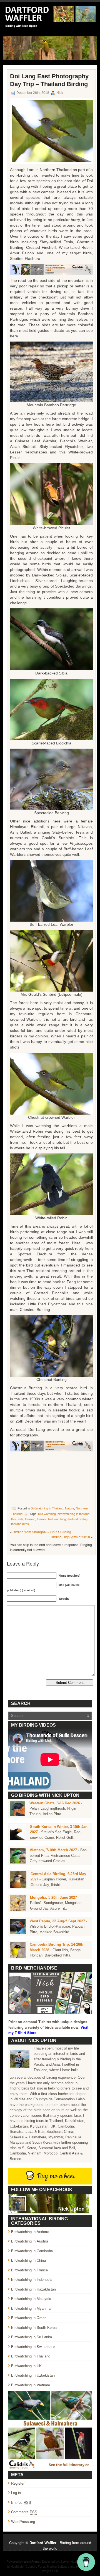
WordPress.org (23, 2521)
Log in (16, 2493)
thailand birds (20, 1524)
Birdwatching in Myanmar (31, 2308)
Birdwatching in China (28, 2260)
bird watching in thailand (73, 1514)
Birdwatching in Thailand (47, 1508)
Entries (21, 2502)
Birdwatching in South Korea (34, 2327)
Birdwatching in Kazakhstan (33, 2289)
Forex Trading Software (54, 2566)
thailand (30, 1519)
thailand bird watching (51, 1519)
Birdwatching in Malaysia (31, 2298)
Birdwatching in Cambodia (32, 2251)
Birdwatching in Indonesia (32, 2279)
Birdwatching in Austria (30, 2241)
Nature (70, 1508)
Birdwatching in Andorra (30, 2232)
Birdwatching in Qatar (28, 2318)
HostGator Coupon (23, 2566)
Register (18, 2483)
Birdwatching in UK (26, 2366)
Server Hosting (71, 2561)
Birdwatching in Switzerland (33, 2347)
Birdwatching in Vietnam (31, 2385)
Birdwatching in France (29, 2270)
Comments (24, 2512)
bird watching (47, 1514)
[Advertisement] (51, 1478)
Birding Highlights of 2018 (70, 1537)
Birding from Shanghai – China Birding (42, 1532)
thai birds (17, 1519)
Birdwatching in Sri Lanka (32, 2337)
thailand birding (77, 1519)
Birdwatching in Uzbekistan (33, 2375)
